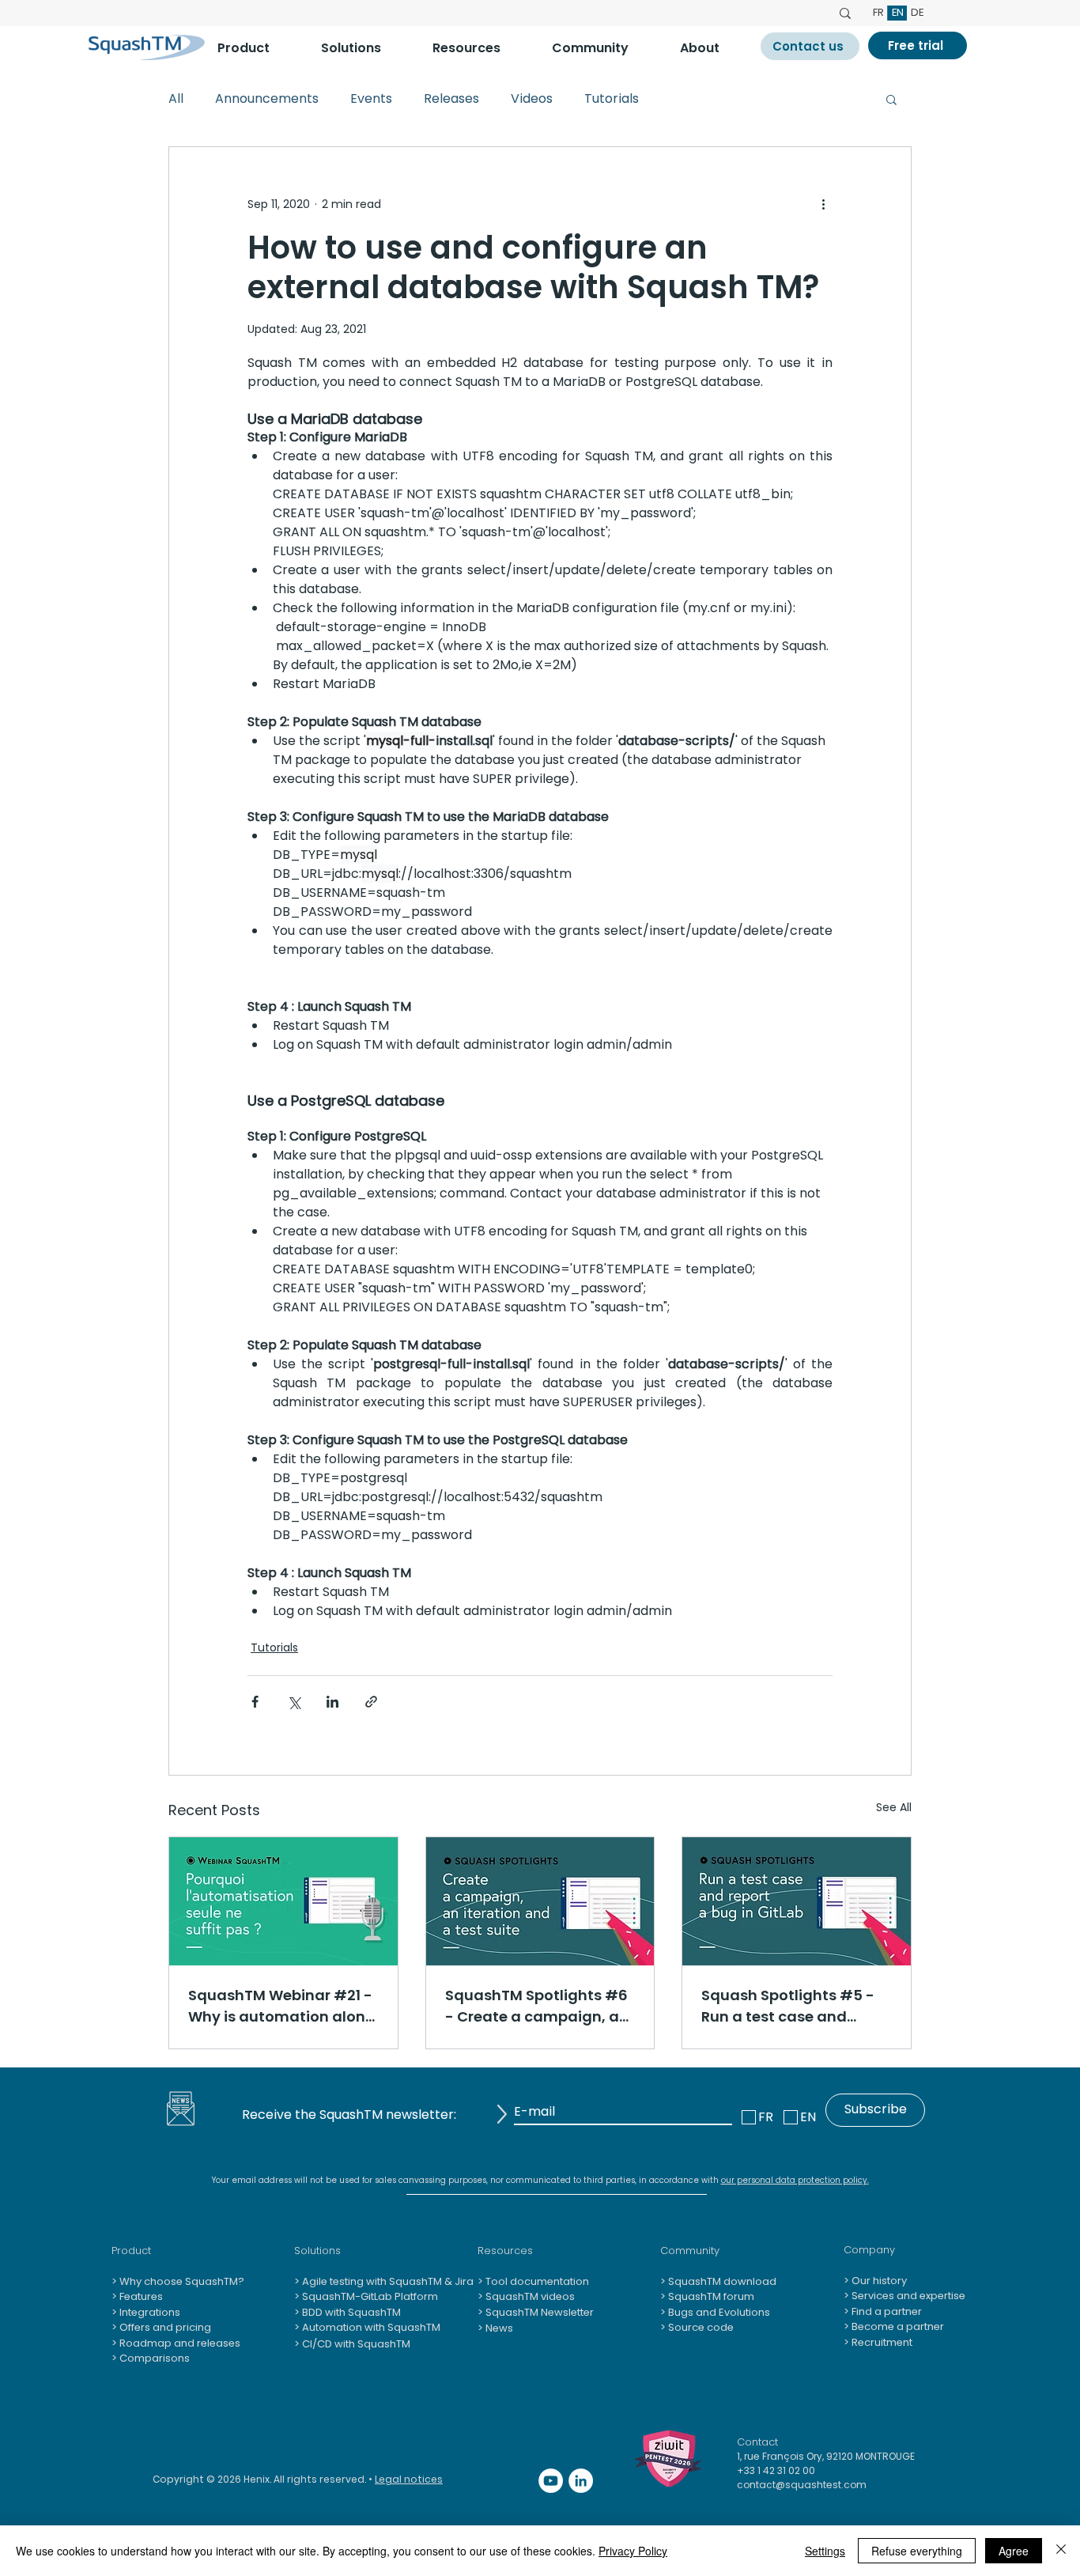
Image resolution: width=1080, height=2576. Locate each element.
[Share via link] (371, 1702)
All (176, 99)
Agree (1014, 2551)
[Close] (1061, 2551)
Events (371, 99)
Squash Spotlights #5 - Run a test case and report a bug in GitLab (788, 2006)
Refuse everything (917, 2551)
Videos (532, 99)
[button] (257, 48)
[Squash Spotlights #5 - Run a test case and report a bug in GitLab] (797, 1901)
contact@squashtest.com (802, 2485)
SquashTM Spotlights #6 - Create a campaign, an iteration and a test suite (537, 2006)
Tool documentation (536, 2281)
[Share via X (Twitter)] (294, 1702)
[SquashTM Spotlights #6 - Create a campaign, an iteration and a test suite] (540, 1901)
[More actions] (823, 204)
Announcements (267, 99)
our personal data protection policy (794, 2180)
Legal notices (409, 2479)
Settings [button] (825, 2551)
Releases (451, 99)
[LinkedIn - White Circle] (581, 2481)
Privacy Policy (633, 2551)
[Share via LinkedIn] (332, 1702)
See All (894, 1807)
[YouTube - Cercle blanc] (551, 2481)
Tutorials (612, 99)
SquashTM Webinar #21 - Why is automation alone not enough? (281, 2006)
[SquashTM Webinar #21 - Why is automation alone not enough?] (283, 1901)
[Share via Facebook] (255, 1702)
